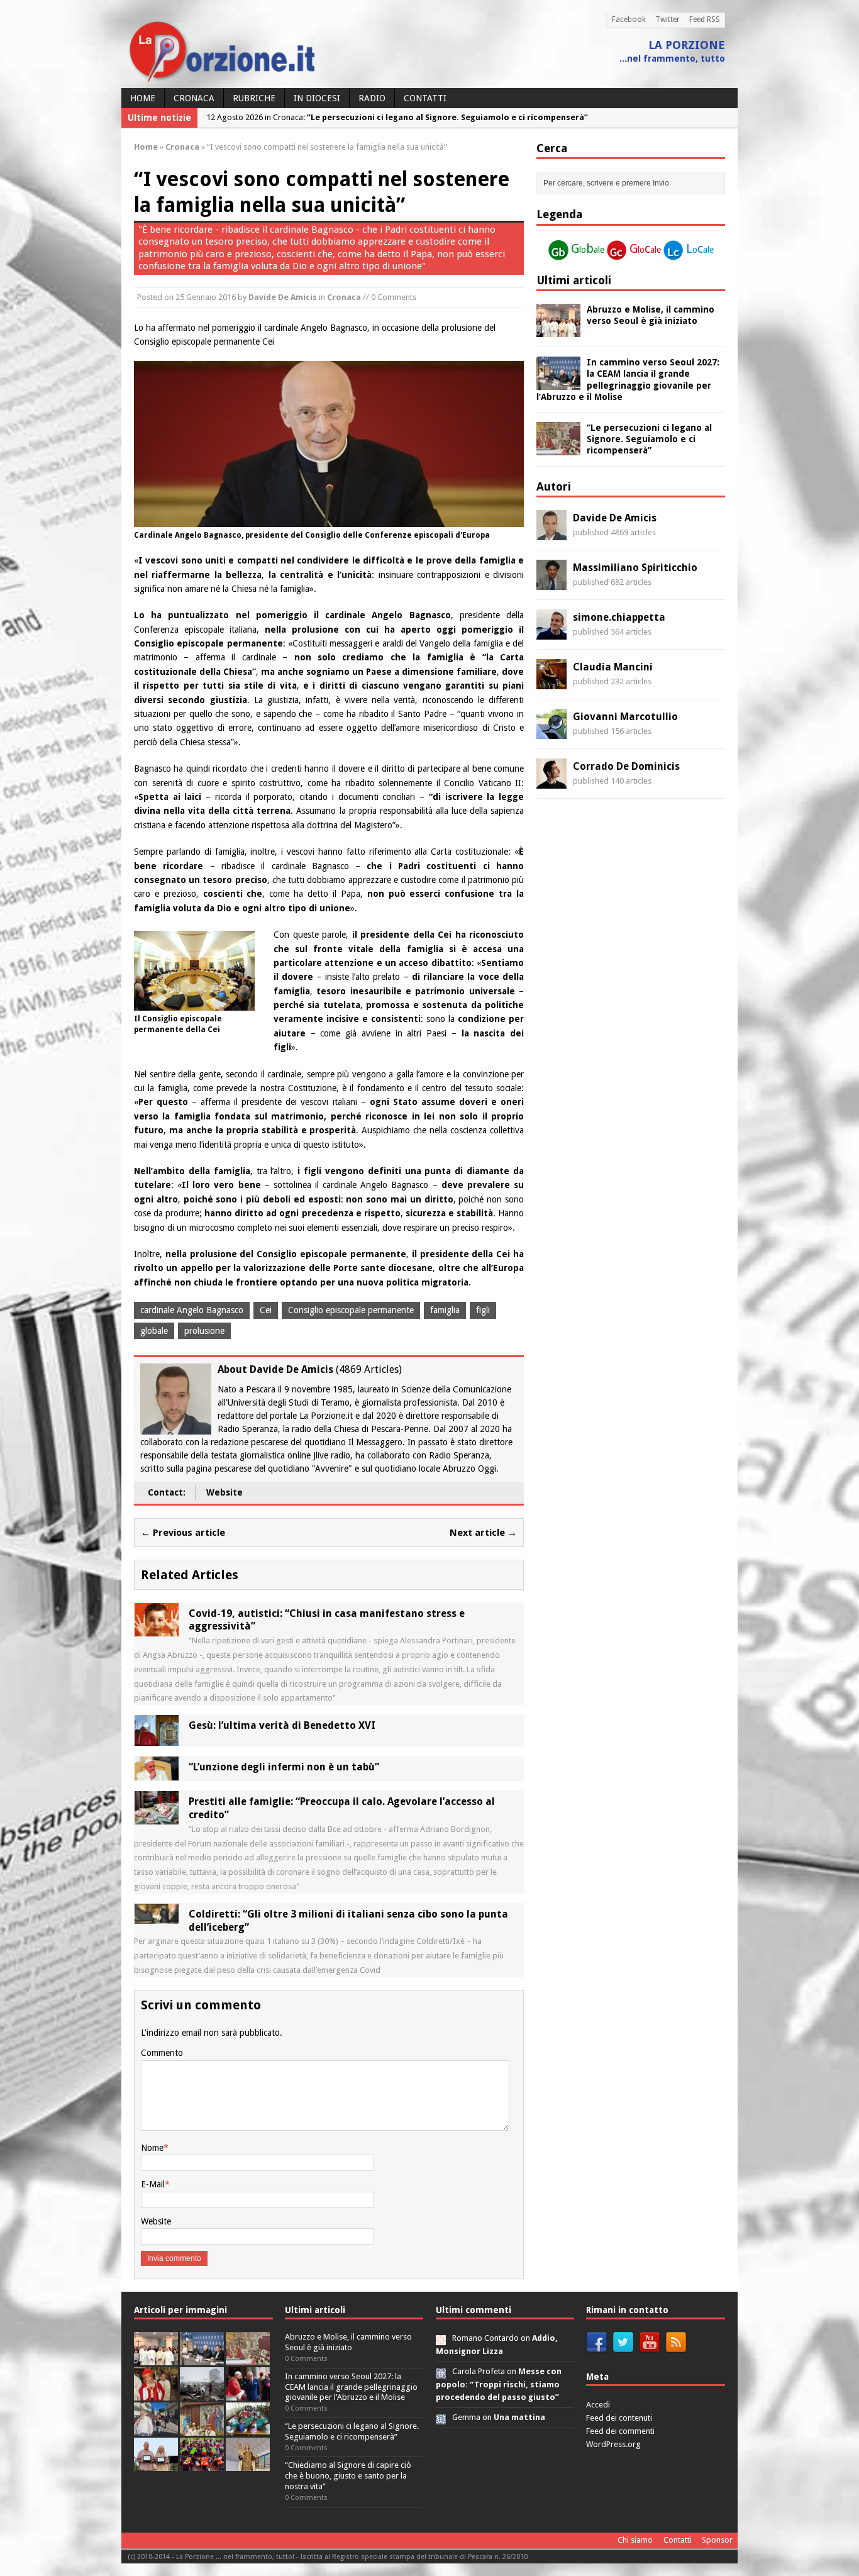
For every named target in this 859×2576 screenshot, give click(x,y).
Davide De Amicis (283, 297)
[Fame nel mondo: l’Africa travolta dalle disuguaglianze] (248, 2429)
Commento (162, 2053)
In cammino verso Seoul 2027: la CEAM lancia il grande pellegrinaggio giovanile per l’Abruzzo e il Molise (351, 2387)
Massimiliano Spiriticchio (635, 568)
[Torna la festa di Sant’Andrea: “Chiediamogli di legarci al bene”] (202, 2429)
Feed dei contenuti (619, 2418)
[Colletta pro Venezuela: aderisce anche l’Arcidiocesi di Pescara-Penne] (202, 2393)
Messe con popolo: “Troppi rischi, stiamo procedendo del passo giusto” (499, 2384)
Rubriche (254, 98)
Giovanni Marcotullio (625, 717)
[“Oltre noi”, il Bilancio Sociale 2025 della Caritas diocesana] (202, 2464)
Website (224, 1492)
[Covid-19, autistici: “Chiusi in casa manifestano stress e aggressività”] (157, 1629)
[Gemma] (441, 2417)
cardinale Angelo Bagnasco (192, 1310)
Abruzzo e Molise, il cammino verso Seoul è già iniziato (348, 2342)
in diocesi (317, 98)
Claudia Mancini (613, 667)
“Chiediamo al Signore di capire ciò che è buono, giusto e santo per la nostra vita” (348, 2476)
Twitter (668, 19)
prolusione (204, 1331)
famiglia (445, 1310)
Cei (266, 1310)
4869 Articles (369, 1369)
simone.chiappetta (619, 617)
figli (483, 1310)
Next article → (483, 1533)
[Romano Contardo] (441, 2338)
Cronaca (194, 98)
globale (154, 1331)
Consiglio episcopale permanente (351, 1310)
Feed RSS (705, 19)
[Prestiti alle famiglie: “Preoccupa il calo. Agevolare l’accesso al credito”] (157, 1818)
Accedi (598, 2405)
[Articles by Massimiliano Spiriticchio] (551, 583)
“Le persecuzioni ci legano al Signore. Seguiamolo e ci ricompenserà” (649, 439)
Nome (152, 2148)
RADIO (372, 98)
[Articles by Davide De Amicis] (551, 533)
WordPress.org (613, 2444)
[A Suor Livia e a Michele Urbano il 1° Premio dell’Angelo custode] (156, 2464)
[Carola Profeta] (441, 2371)
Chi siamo (635, 2540)
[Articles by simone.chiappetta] (551, 633)
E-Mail (153, 2184)
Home (143, 98)
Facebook (629, 19)
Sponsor (717, 2540)
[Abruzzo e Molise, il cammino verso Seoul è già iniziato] (558, 330)
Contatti (425, 98)
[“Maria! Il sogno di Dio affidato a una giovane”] (248, 2464)
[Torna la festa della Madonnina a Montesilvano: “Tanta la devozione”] (156, 2429)
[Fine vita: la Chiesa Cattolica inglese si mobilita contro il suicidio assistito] (248, 2393)
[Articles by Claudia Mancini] (551, 682)
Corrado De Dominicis (626, 766)
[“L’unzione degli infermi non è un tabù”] (157, 1774)
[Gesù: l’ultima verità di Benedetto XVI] (157, 1739)
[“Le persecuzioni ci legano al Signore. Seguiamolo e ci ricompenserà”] (558, 448)
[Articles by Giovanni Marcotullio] (551, 732)
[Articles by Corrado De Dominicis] (551, 782)
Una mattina (519, 2417)
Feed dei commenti (620, 2431)
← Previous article (183, 1533)
